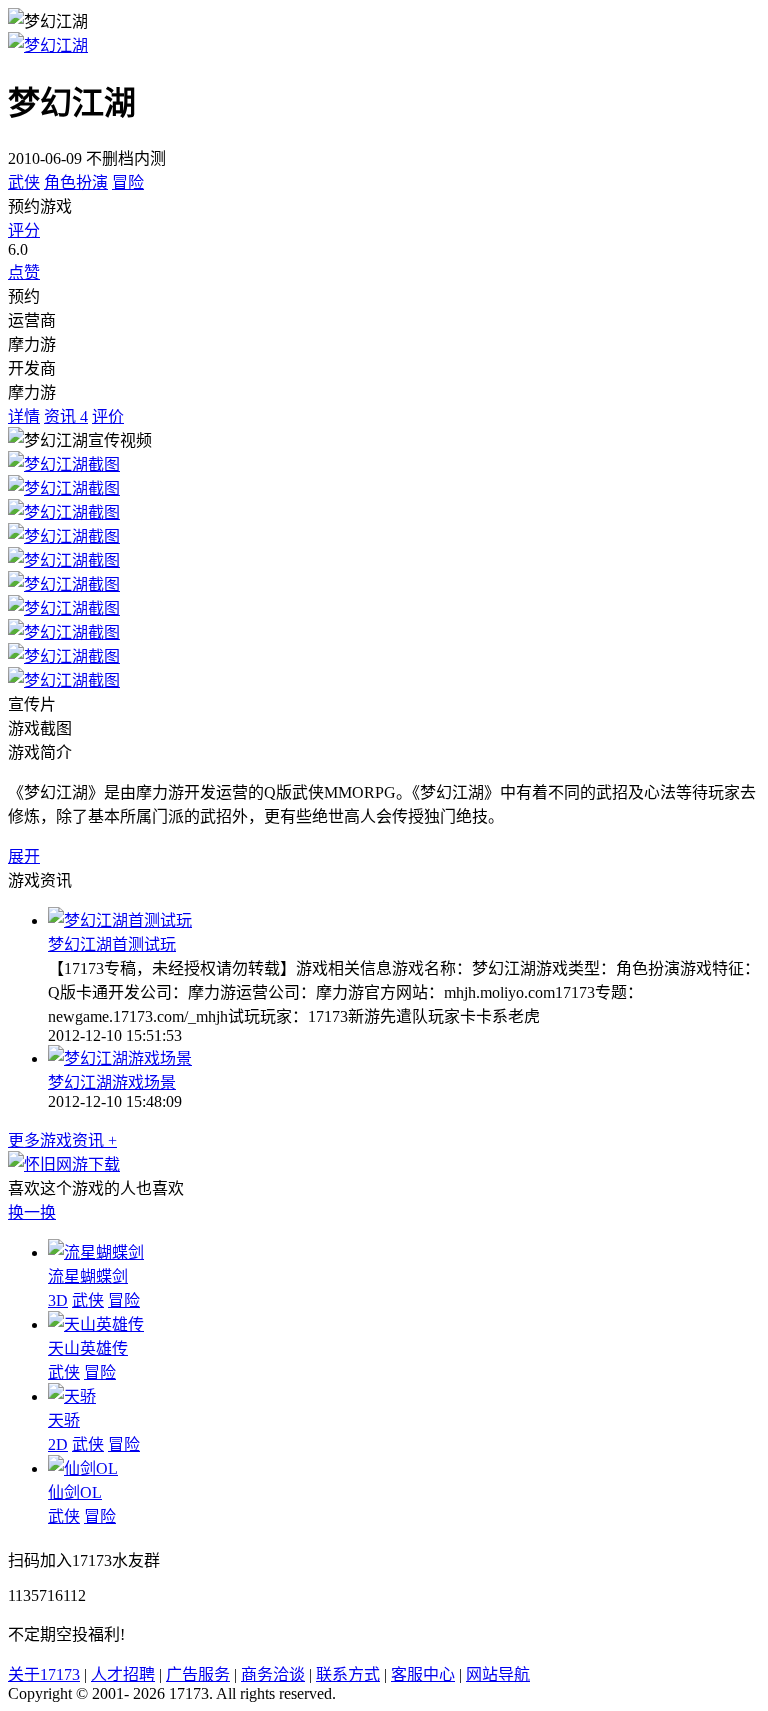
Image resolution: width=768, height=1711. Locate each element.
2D (58, 1444)
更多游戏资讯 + (62, 1140)
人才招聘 (123, 1674)
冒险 (128, 182)
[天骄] (72, 1396)
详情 (24, 416)
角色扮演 (76, 182)
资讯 (66, 416)
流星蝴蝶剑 (88, 1276)
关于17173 (44, 1674)
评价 (108, 416)
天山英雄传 (88, 1348)
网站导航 (498, 1674)
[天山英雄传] (96, 1324)
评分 (24, 230)
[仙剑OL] (83, 1468)
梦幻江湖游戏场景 (112, 1082)
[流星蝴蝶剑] (96, 1252)
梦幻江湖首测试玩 (112, 944)
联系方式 (348, 1674)
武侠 (24, 182)
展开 (24, 856)
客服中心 (423, 1674)
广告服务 (198, 1674)
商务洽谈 (273, 1674)
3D (58, 1300)
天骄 (64, 1420)
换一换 (32, 1212)
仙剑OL (75, 1492)
